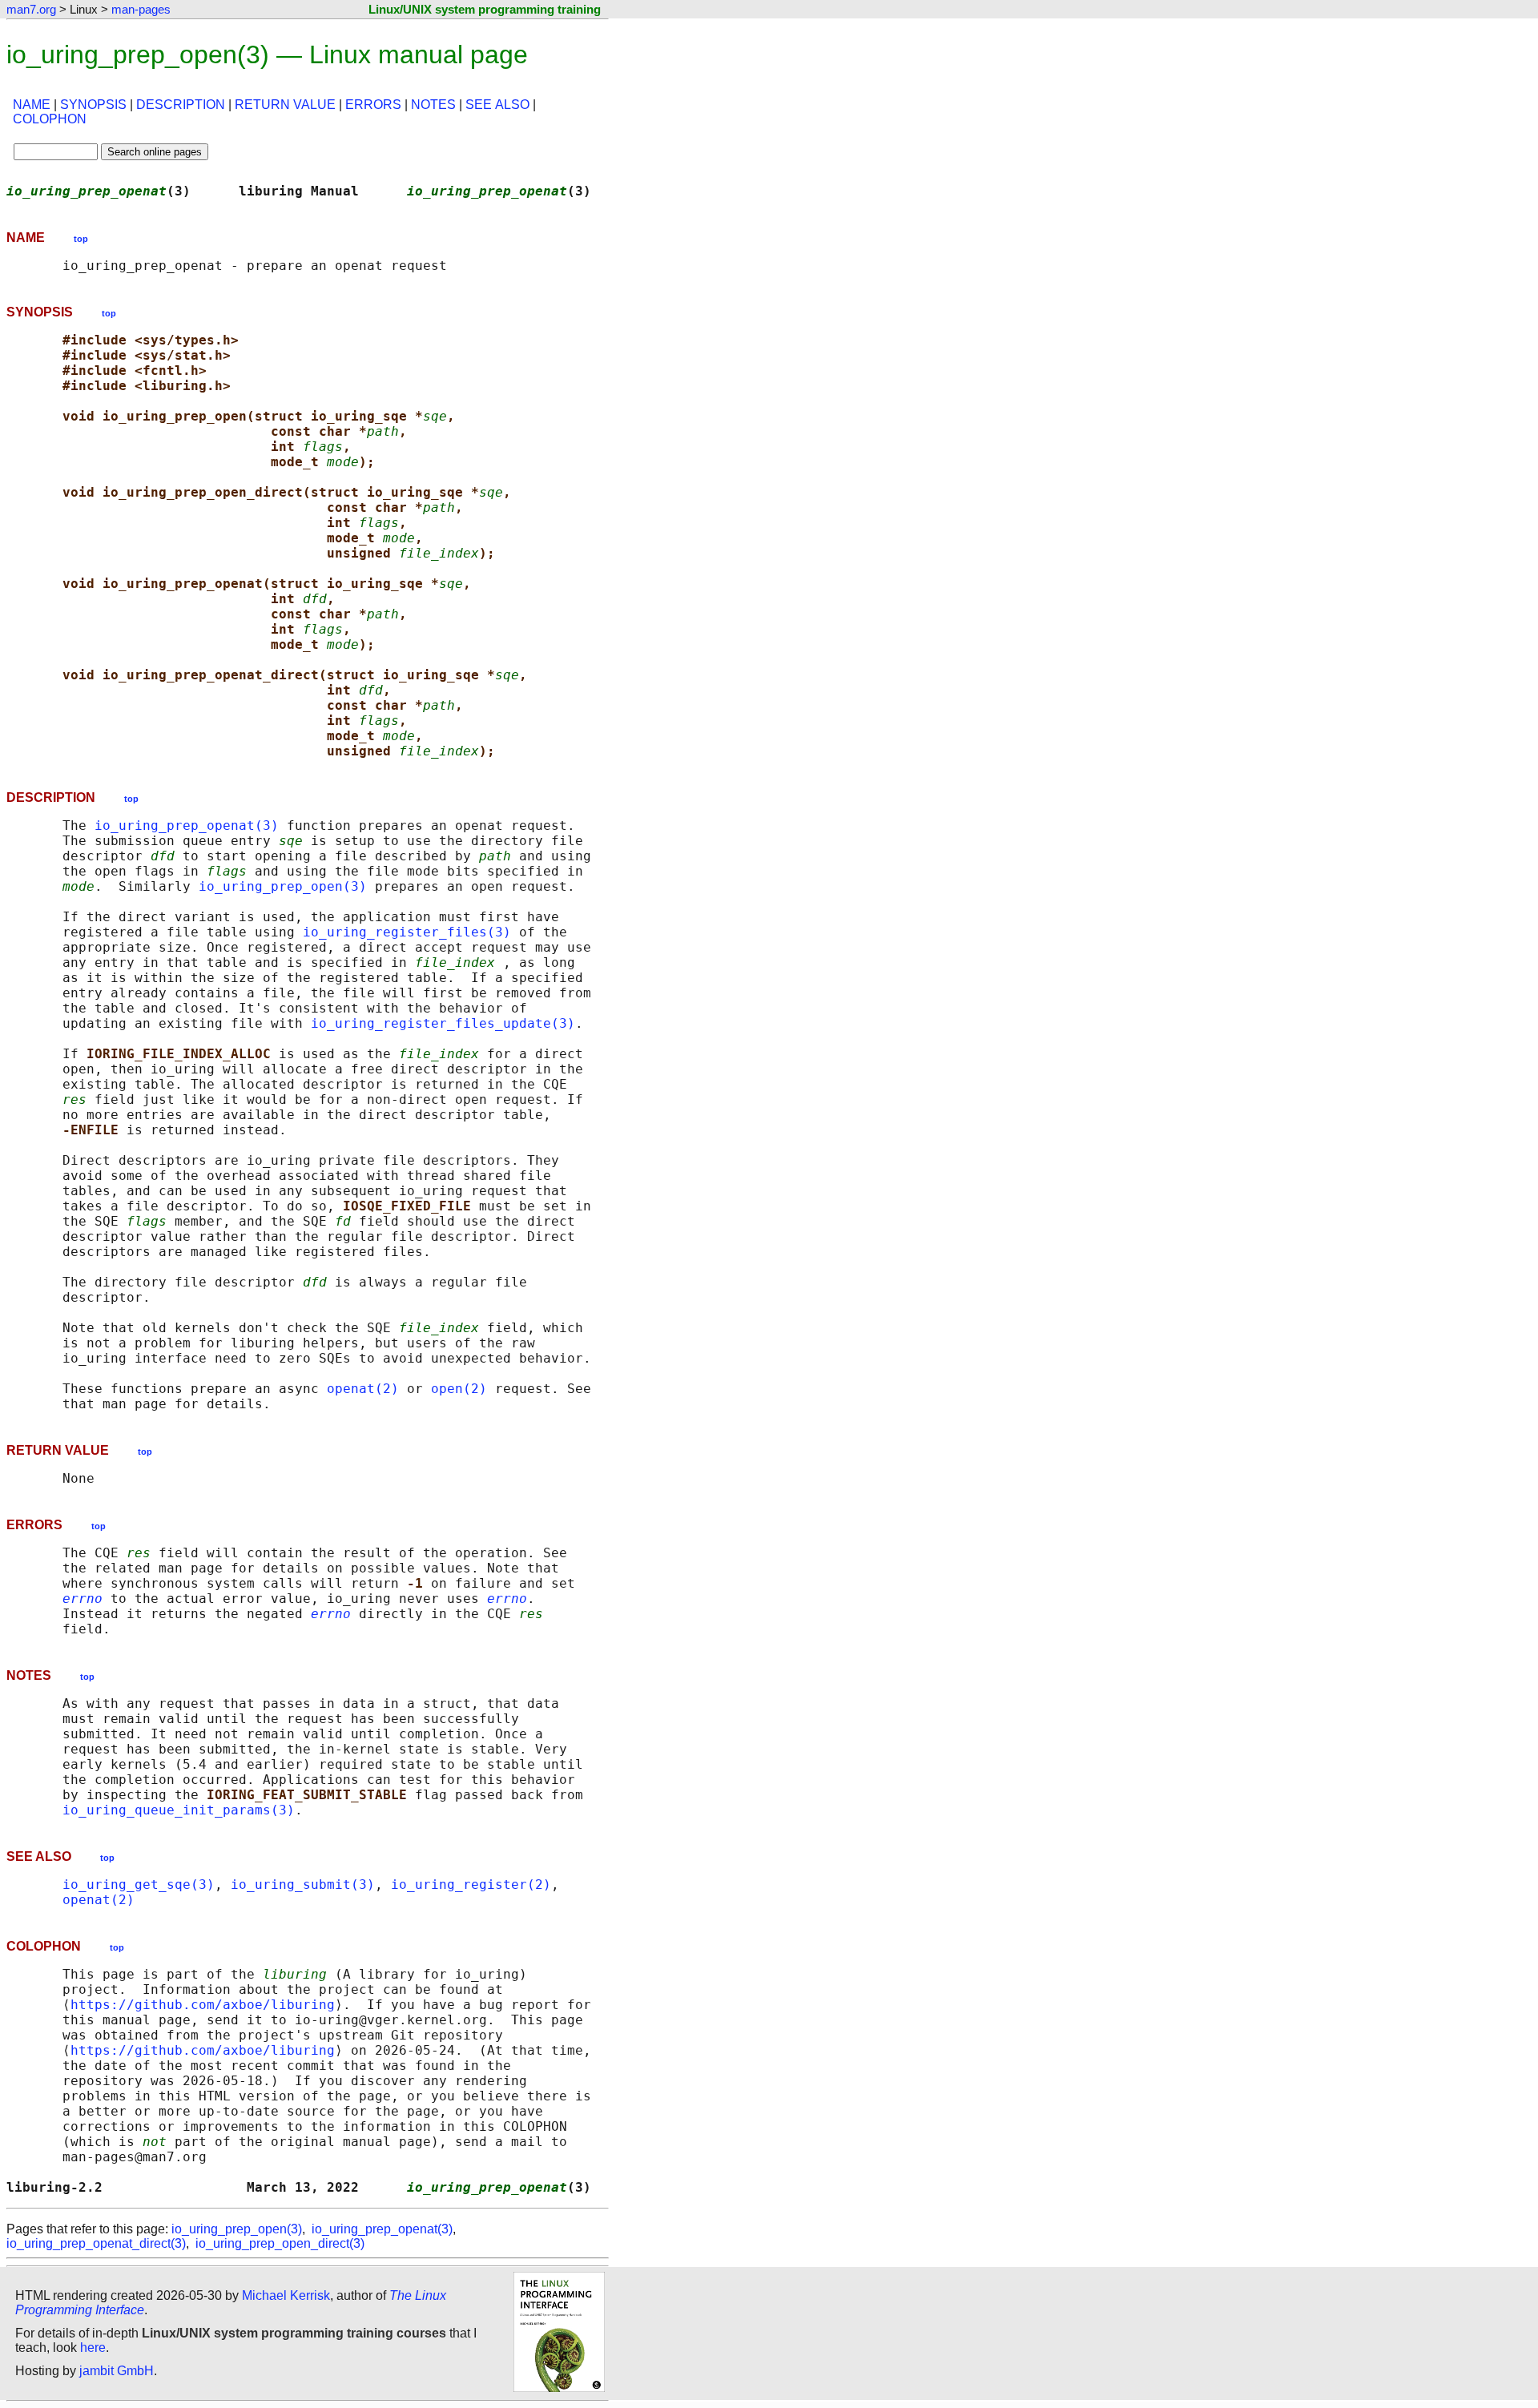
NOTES (433, 105)
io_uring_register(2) (471, 1885)
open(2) (459, 1389)
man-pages (141, 9)
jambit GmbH (117, 2371)
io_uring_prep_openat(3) (187, 825)
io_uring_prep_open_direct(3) (280, 2243)
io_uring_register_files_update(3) (443, 1023)
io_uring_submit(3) (303, 1885)
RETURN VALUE (285, 105)
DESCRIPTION (181, 105)
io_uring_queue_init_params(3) (179, 1810)
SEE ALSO (497, 105)
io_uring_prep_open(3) (283, 886)
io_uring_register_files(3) (407, 932)
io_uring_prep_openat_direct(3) (96, 2243)
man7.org (31, 9)
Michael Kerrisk (286, 2295)
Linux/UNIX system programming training (485, 9)
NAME (32, 105)
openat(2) (363, 1389)
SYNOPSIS (93, 105)
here (93, 2348)
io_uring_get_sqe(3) (139, 1885)
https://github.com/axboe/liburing (203, 2005)
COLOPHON (50, 119)
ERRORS (373, 105)
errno (83, 1599)
